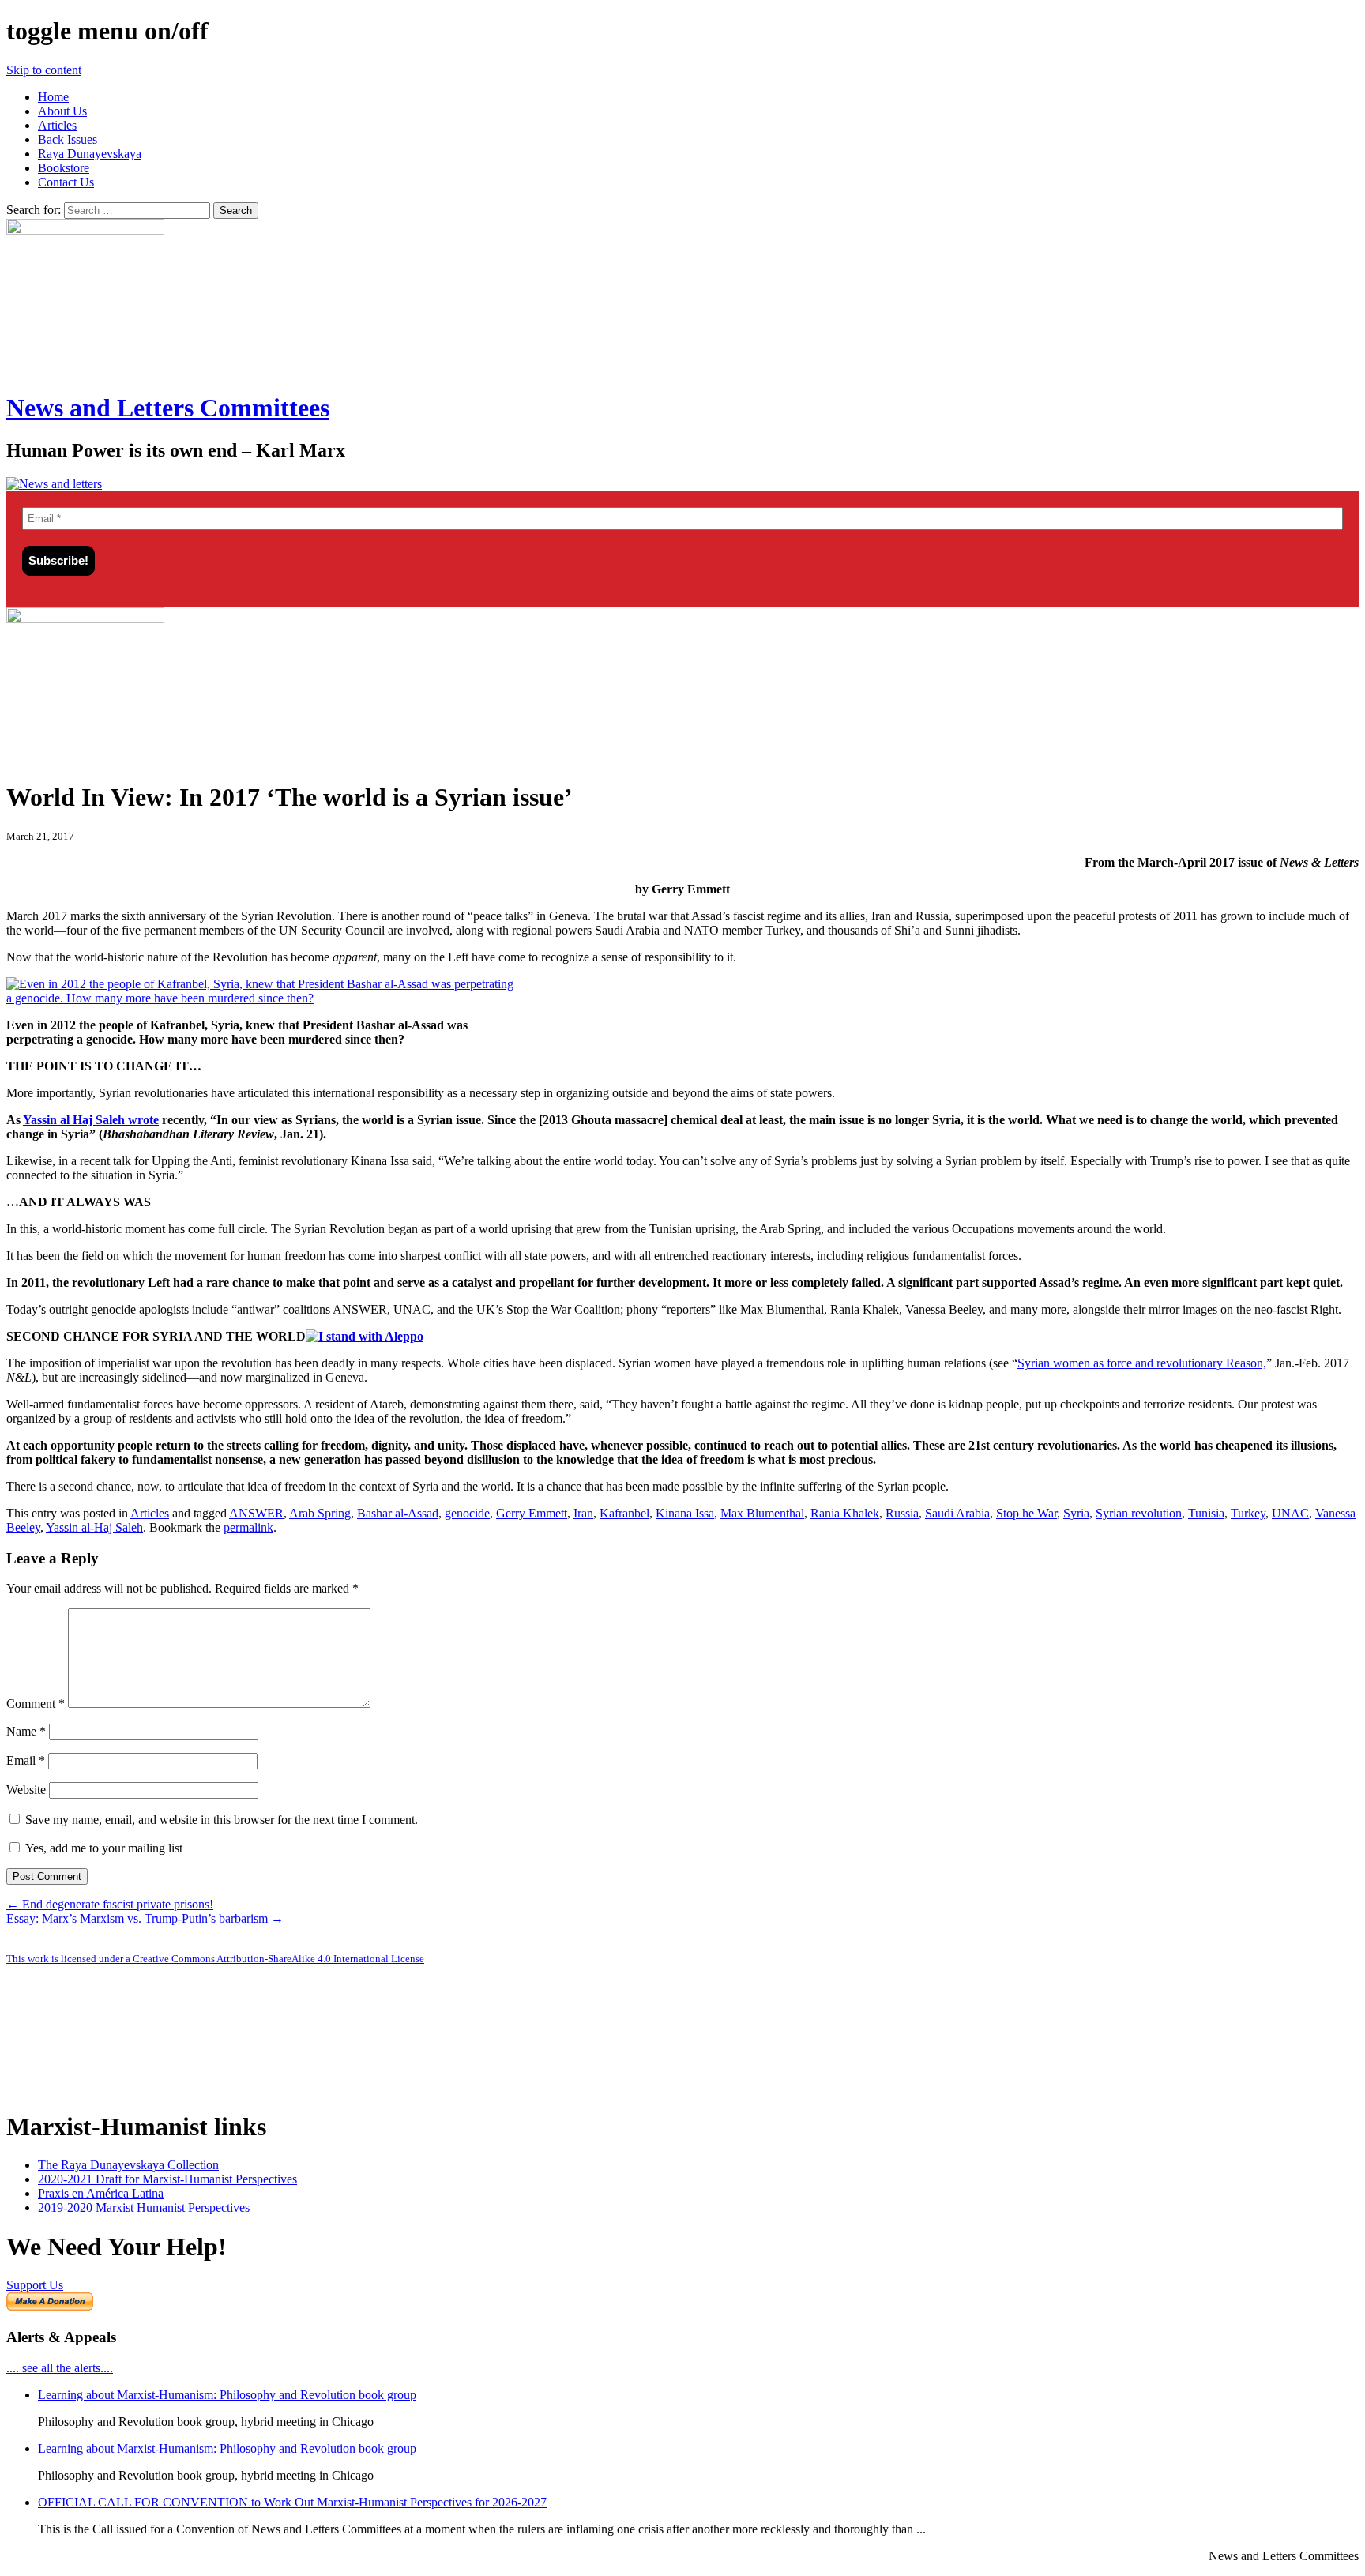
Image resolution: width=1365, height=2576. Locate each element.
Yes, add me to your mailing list (102, 1848)
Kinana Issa (685, 1513)
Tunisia (1206, 1513)
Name (26, 1731)
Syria (1076, 1513)
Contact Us (66, 182)
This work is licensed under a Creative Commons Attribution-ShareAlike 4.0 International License (215, 1959)
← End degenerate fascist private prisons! (110, 1904)
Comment (36, 1704)
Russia (902, 1513)
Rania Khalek (845, 1513)
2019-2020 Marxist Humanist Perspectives (144, 2207)
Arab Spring (320, 1513)
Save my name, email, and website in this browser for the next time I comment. (222, 1820)
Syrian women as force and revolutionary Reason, (1142, 1363)
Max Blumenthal (762, 1513)
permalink (248, 1527)
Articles (57, 125)
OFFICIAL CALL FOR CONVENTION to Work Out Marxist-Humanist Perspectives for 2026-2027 (292, 2502)
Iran (583, 1513)
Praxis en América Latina (101, 2193)
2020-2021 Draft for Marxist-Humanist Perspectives (167, 2179)
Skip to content (44, 70)
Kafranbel (624, 1513)
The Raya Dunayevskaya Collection (128, 2165)
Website (26, 1790)
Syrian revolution (1139, 1513)
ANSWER (256, 1513)
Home (53, 97)
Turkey (1248, 1513)
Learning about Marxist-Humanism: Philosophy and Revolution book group (227, 2395)
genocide (467, 1513)
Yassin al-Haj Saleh (94, 1527)
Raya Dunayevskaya (90, 154)
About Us (62, 111)
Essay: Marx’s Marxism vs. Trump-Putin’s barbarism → (145, 1918)
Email (26, 1760)
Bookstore (64, 168)
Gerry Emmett (532, 1513)
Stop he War (1027, 1513)
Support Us (35, 2285)
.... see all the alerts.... (60, 2368)
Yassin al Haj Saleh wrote (91, 1120)
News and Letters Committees (168, 408)
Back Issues (68, 139)
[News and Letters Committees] (54, 484)
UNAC (1290, 1513)
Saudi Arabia (957, 1513)
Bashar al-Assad (398, 1513)
